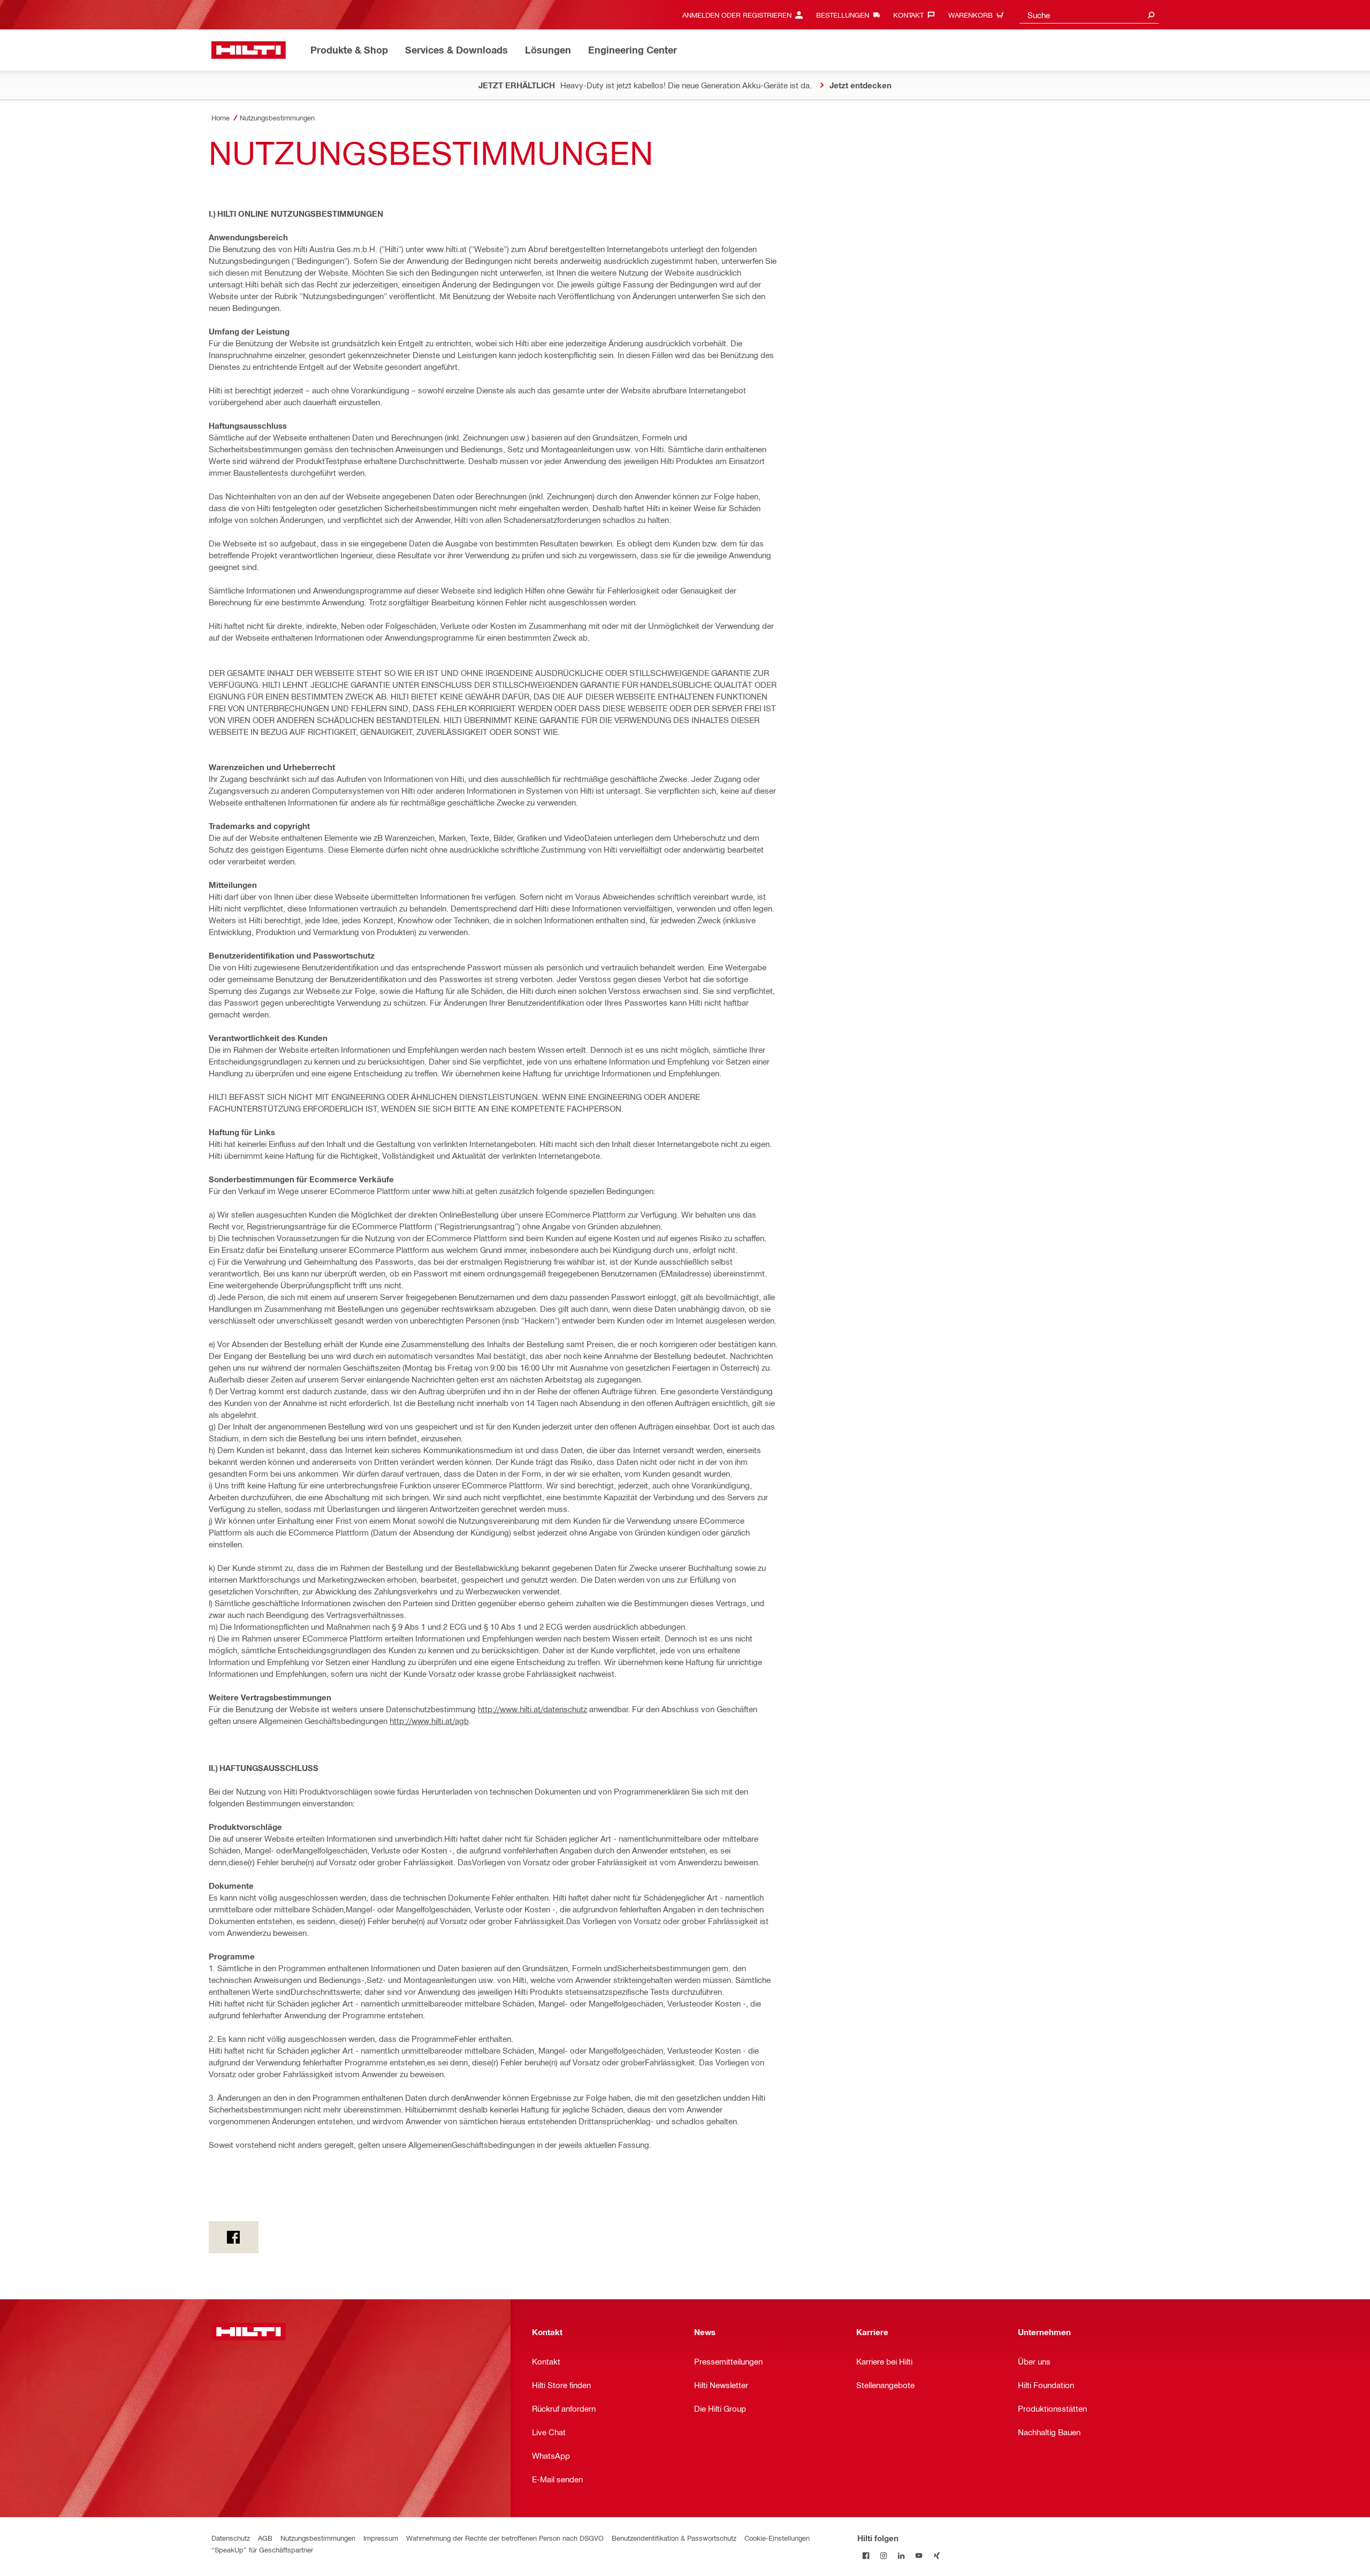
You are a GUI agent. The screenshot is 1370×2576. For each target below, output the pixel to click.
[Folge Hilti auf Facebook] (866, 2555)
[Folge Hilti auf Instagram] (884, 2555)
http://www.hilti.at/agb (429, 1721)
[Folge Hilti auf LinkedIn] (901, 2555)
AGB (265, 2538)
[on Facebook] (234, 2237)
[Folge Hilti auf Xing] (937, 2555)
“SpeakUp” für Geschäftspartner (262, 2550)
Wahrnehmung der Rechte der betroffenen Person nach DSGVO (505, 2538)
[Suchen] (1151, 15)
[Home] (249, 50)
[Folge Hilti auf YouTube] (919, 2555)
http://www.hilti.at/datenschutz (532, 1709)
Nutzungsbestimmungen (318, 2538)
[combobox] (1089, 15)
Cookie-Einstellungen (777, 2538)
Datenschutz (231, 2538)
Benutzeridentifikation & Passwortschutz (674, 2538)
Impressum (381, 2538)
